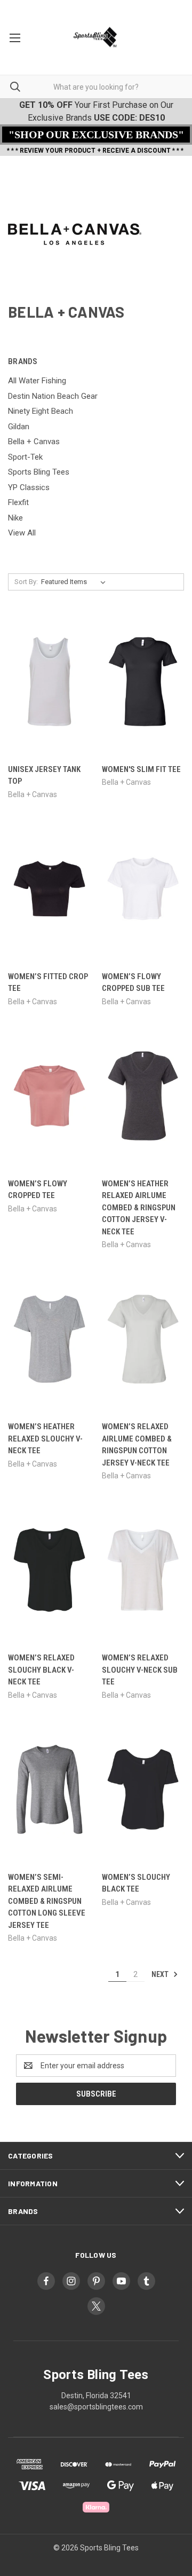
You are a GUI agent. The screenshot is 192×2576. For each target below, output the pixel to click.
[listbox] (75, 582)
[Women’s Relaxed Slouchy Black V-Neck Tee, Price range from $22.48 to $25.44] (49, 1570)
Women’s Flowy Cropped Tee (38, 1190)
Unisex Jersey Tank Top (44, 775)
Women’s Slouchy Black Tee (136, 1883)
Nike (15, 518)
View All (22, 533)
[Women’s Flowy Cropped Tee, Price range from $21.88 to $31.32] (49, 1096)
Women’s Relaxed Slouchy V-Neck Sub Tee (140, 1670)
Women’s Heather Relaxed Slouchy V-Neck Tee (45, 1439)
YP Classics (29, 487)
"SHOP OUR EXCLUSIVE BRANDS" (96, 135)
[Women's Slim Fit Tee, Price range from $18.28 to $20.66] (143, 682)
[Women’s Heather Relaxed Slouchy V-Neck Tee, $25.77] (49, 1339)
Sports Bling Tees (39, 472)
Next (161, 1974)
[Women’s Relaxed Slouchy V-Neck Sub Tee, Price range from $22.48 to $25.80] (143, 1570)
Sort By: (26, 582)
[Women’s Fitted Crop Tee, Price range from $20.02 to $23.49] (49, 889)
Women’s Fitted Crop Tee (48, 983)
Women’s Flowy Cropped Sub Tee (133, 983)
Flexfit (18, 502)
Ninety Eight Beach (41, 411)
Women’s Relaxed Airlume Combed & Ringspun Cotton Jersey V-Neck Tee (137, 1445)
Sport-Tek (25, 457)
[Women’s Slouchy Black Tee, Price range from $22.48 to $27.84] (143, 1789)
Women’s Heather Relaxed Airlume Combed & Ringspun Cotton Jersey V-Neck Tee (139, 1208)
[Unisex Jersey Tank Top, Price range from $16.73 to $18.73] (49, 682)
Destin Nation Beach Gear (53, 396)
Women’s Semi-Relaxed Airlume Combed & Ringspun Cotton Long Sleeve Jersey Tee (47, 1901)
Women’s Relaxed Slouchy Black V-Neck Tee (41, 1670)
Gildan (19, 427)
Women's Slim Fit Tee (141, 769)
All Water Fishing (37, 381)
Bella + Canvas (34, 442)
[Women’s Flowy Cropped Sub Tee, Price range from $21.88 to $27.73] (143, 889)
